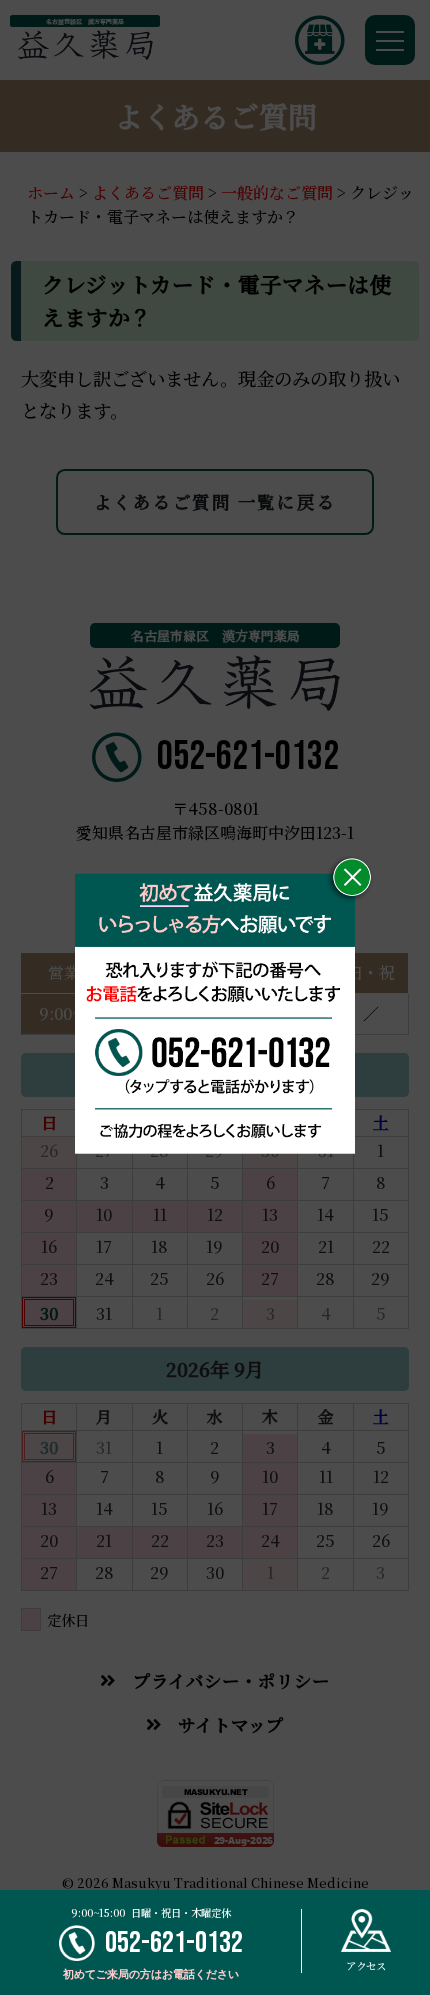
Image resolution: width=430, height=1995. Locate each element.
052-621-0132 (174, 1943)
